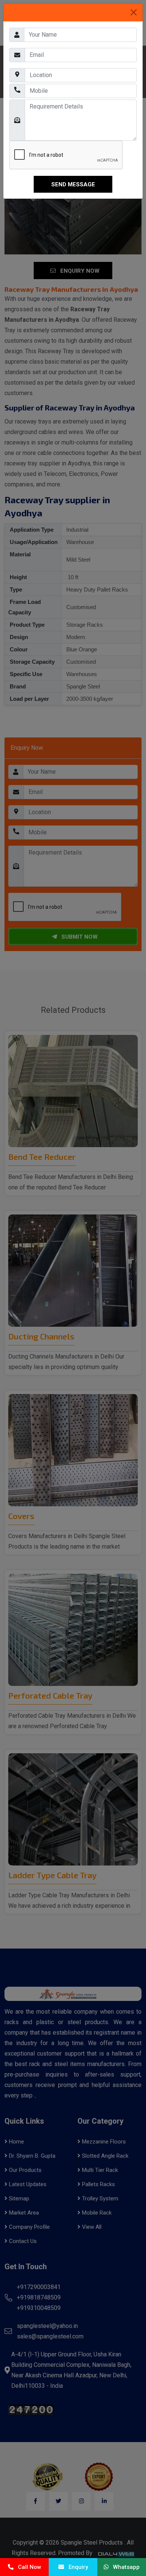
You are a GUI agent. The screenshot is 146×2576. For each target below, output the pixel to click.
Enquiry (76, 2567)
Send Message (73, 184)
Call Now (27, 2567)
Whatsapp (124, 2567)
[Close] (134, 12)
